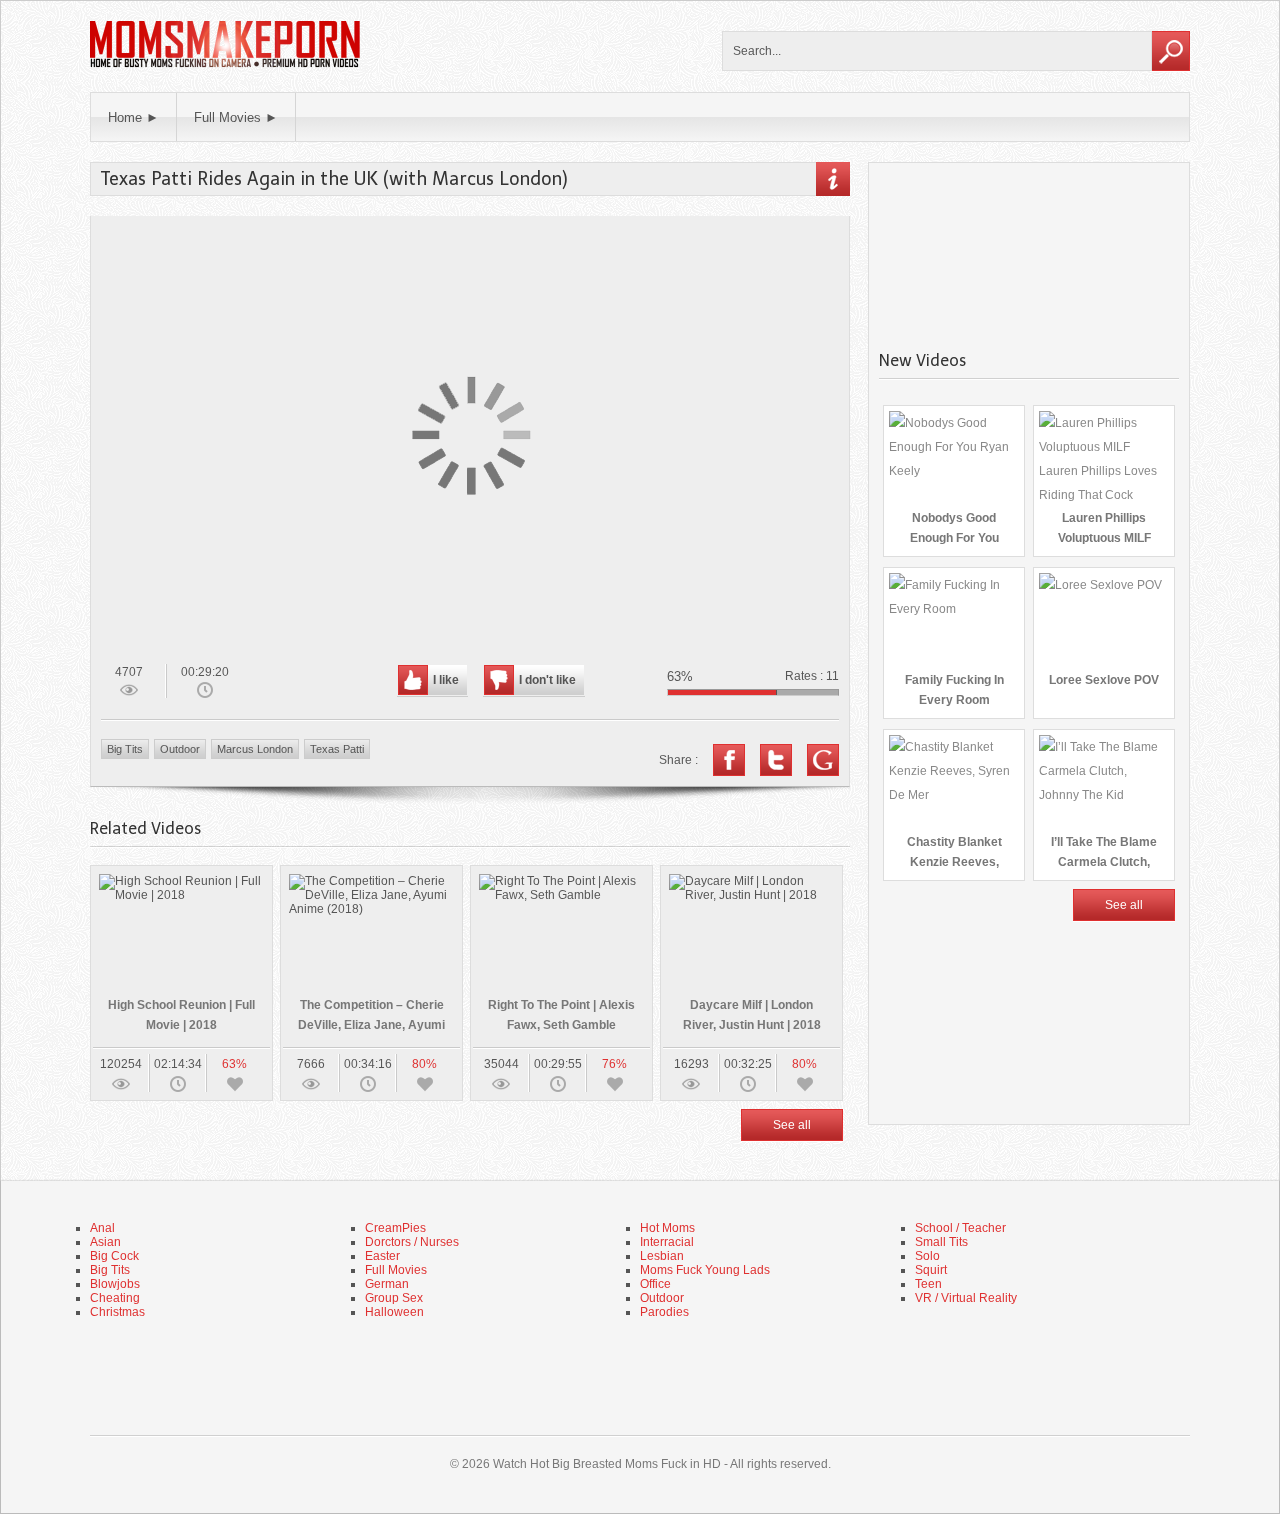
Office (655, 1284)
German (387, 1284)
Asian (105, 1242)
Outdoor (180, 749)
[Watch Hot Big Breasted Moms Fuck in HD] (225, 65)
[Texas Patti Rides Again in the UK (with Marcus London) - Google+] (823, 760)
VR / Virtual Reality (966, 1298)
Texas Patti (337, 749)
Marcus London (255, 749)
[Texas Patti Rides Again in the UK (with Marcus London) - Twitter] (776, 760)
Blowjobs (115, 1284)
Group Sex (394, 1298)
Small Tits (941, 1242)
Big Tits (125, 749)
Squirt (931, 1270)
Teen (928, 1284)
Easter (382, 1256)
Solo (927, 1256)
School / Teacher (960, 1228)
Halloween (394, 1312)
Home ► (133, 117)
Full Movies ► (236, 117)
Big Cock (114, 1256)
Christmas (117, 1312)
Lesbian (662, 1256)
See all (792, 1125)
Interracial (667, 1242)
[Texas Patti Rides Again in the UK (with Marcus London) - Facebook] (729, 760)
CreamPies (395, 1228)
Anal (102, 1228)
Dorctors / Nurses (412, 1242)
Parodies (664, 1312)
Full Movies (396, 1270)
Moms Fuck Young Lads (705, 1270)
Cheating (115, 1298)
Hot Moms (667, 1228)
